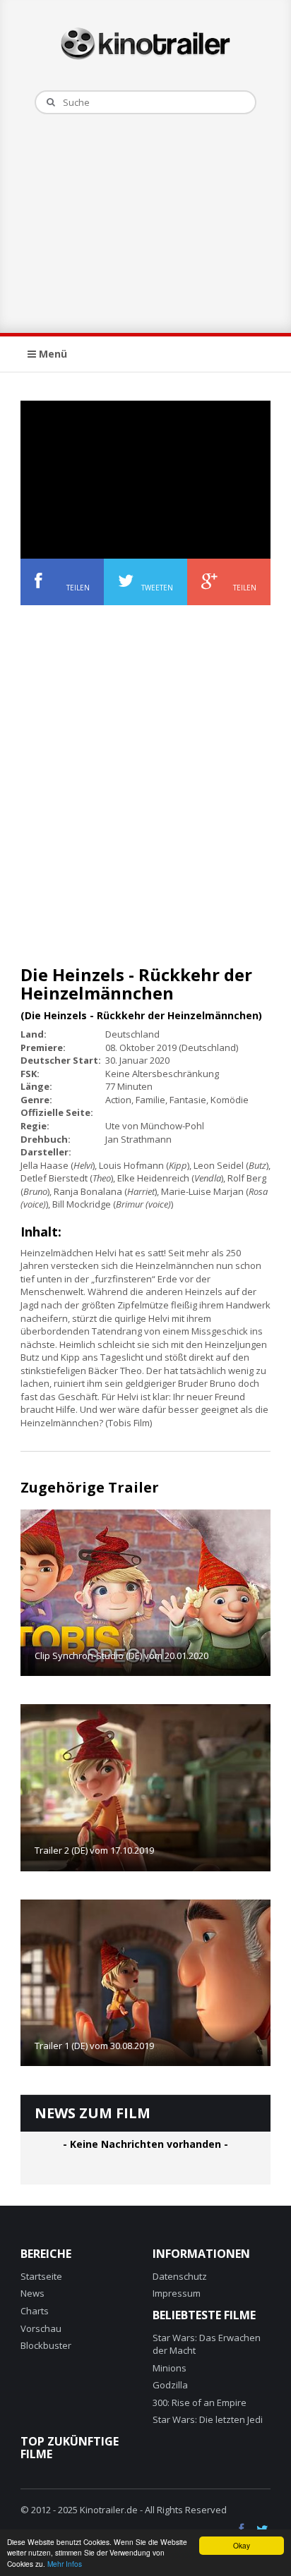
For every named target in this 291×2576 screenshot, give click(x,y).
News (32, 2293)
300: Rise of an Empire (200, 2402)
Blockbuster (46, 2345)
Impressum (177, 2293)
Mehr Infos (65, 2564)
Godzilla (170, 2385)
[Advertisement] (145, 220)
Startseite (41, 2276)
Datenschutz (180, 2276)
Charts (35, 2311)
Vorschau (41, 2328)
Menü (52, 354)
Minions (170, 2368)
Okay (242, 2545)
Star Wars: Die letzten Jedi (208, 2419)
